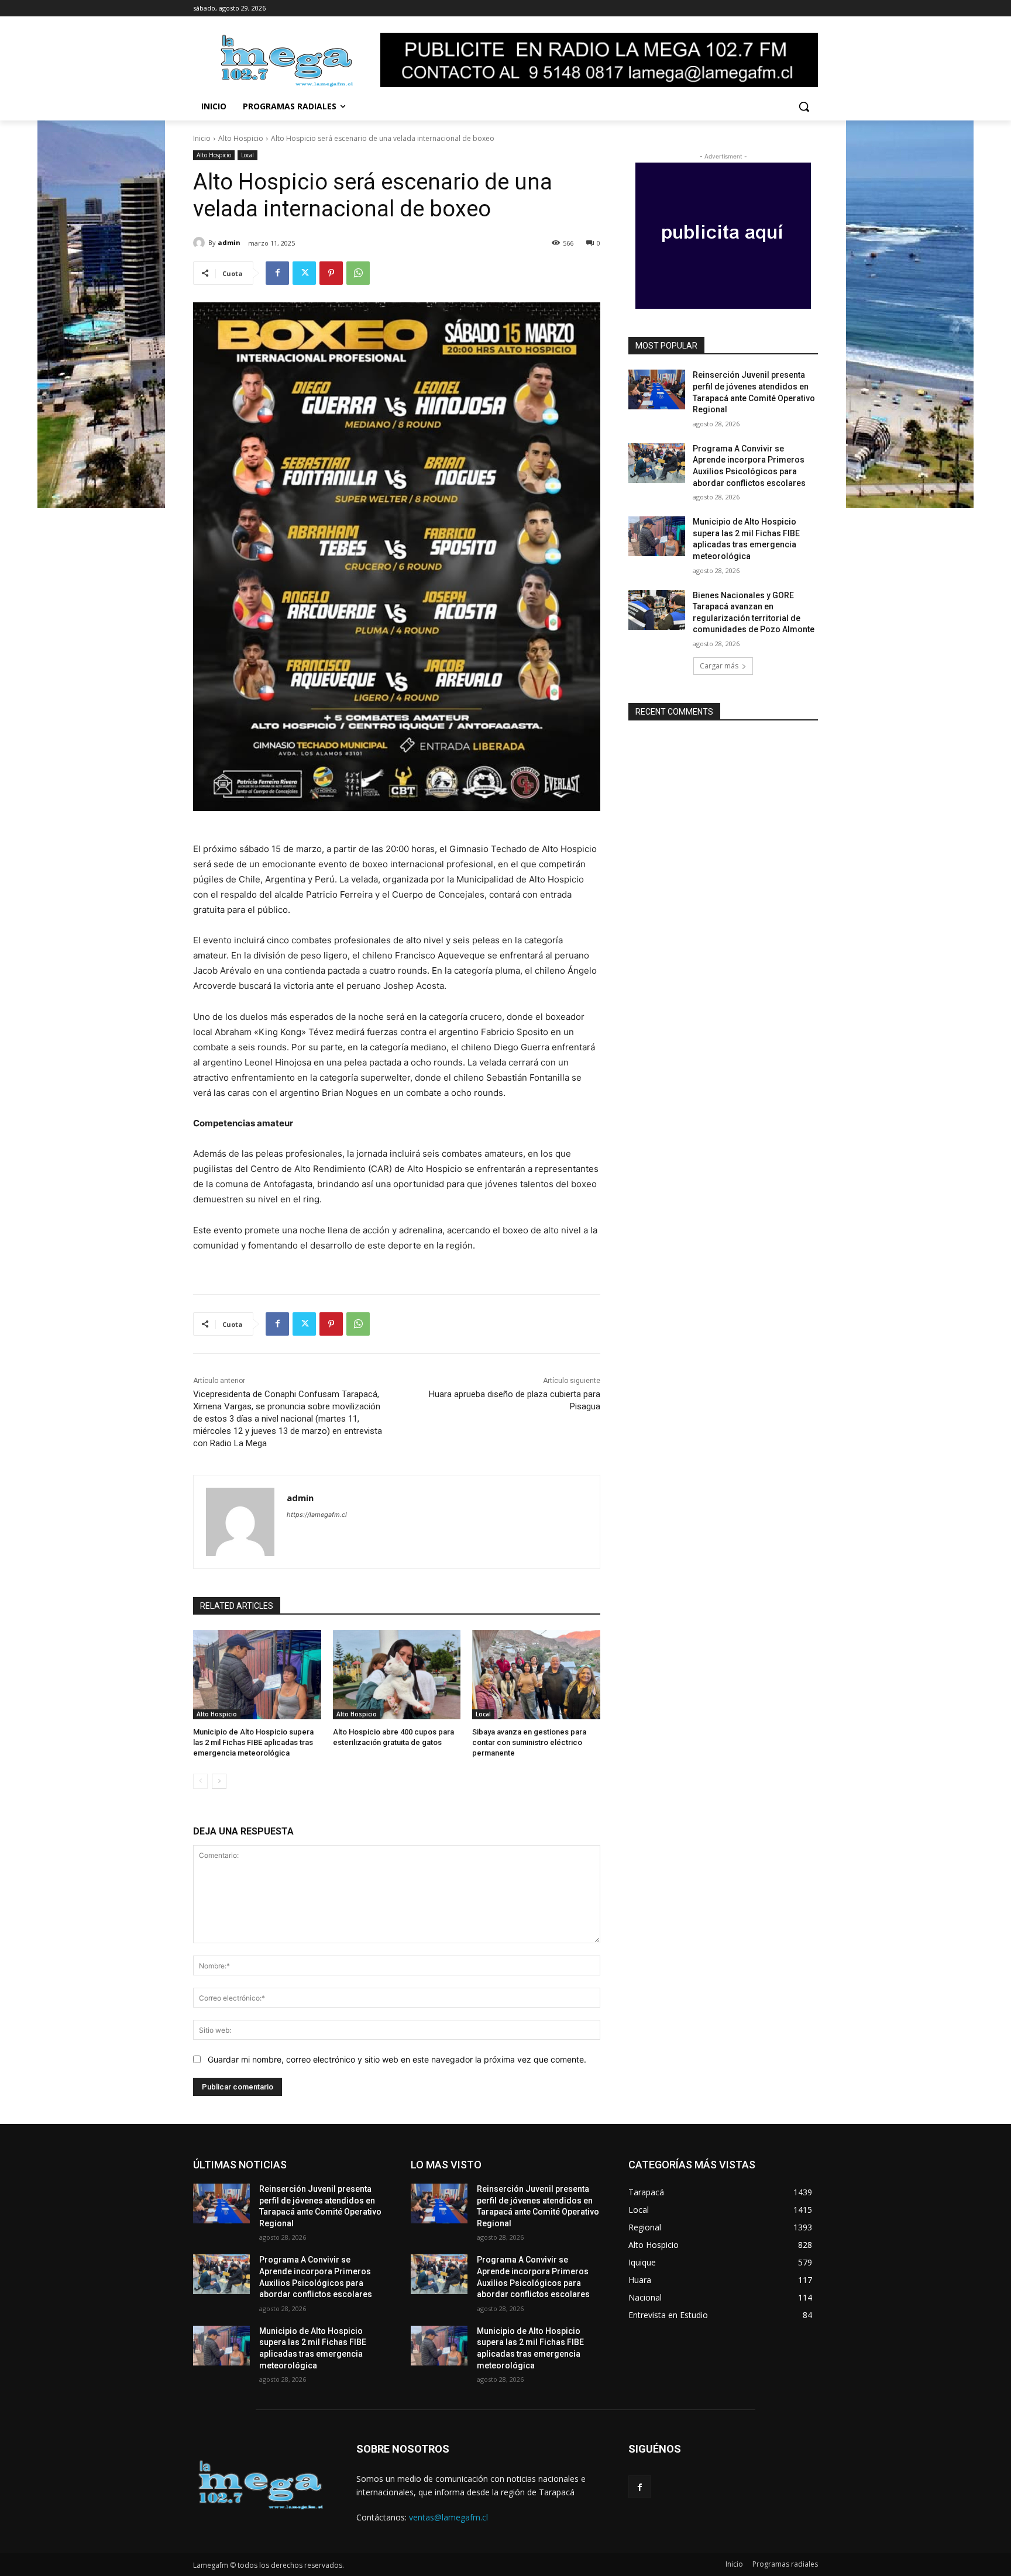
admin (229, 242)
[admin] (201, 243)
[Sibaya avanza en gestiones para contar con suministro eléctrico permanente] (536, 1675)
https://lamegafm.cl (317, 1515)
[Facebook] (277, 273)
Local (247, 155)
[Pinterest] (331, 273)
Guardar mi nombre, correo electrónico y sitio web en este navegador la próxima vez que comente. (397, 2059)
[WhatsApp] (358, 273)
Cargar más (719, 666)
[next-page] (219, 1781)
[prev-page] (200, 1781)
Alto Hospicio (241, 138)
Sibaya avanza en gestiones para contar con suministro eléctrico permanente (529, 1742)
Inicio (202, 138)
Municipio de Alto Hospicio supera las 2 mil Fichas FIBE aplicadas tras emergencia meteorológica (253, 1742)
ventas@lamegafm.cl (448, 2517)
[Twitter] (304, 273)
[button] (804, 106)
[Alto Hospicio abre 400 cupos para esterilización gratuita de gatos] (397, 1675)
